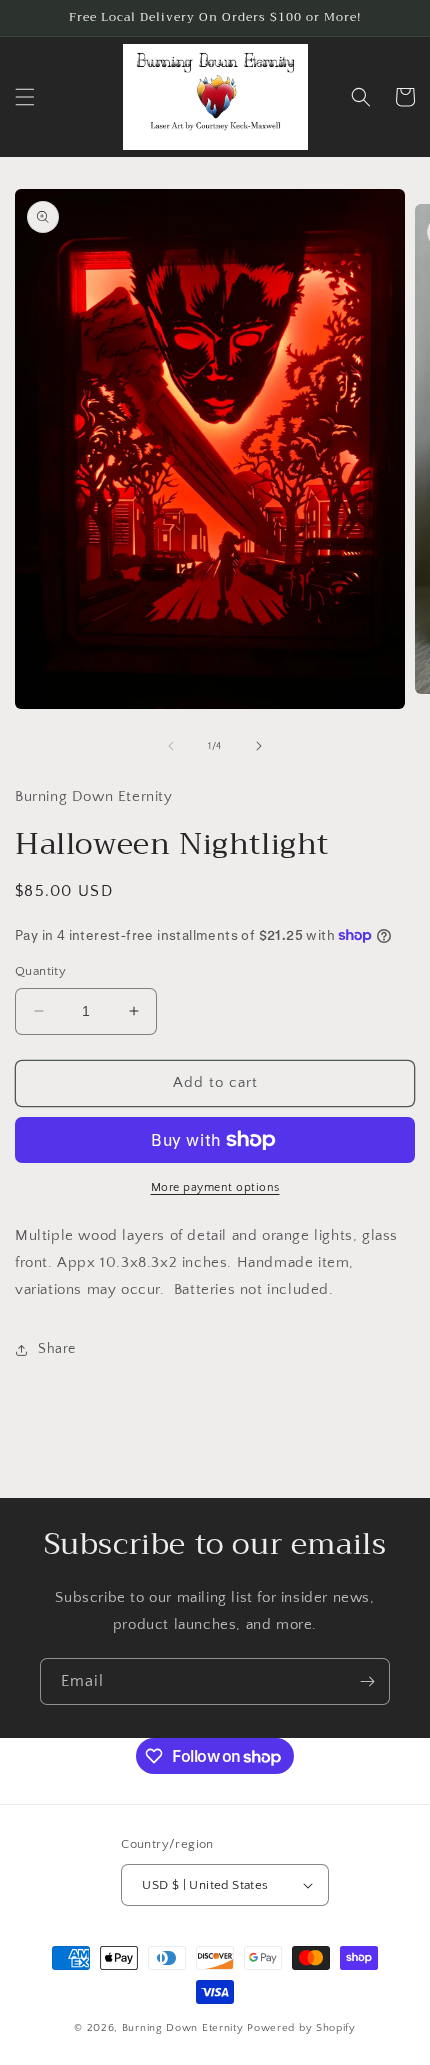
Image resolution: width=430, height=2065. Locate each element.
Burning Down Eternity (184, 2028)
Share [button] (57, 1349)
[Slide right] (259, 746)
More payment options (215, 1187)
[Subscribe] (367, 1681)
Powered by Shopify (301, 2028)
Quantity (40, 971)
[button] (25, 97)
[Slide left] (171, 746)
